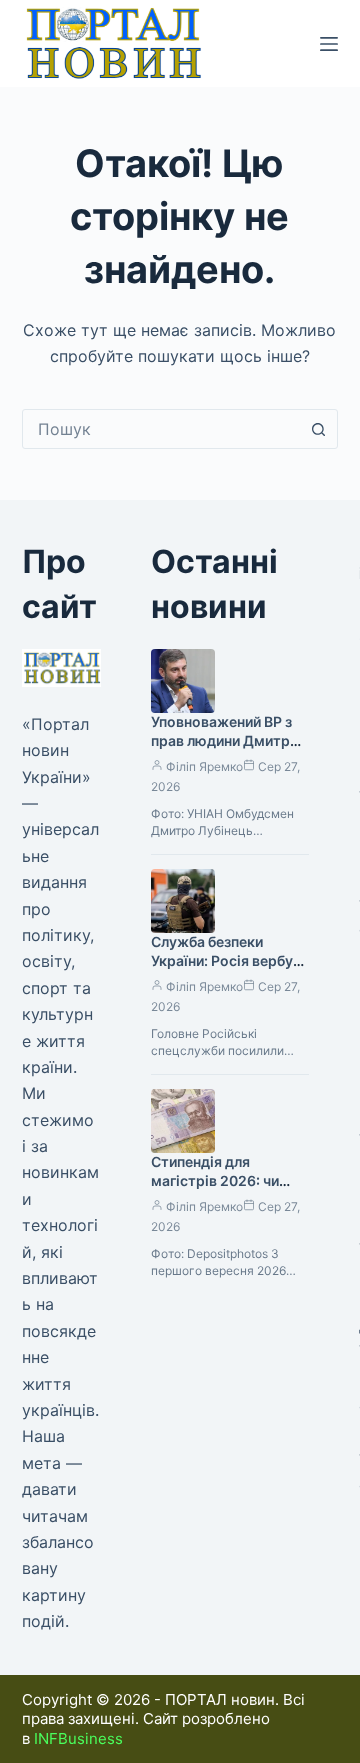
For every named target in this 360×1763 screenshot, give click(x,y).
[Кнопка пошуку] (318, 429)
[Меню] (329, 44)
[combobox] (161, 429)
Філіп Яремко (204, 766)
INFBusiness (78, 1738)
